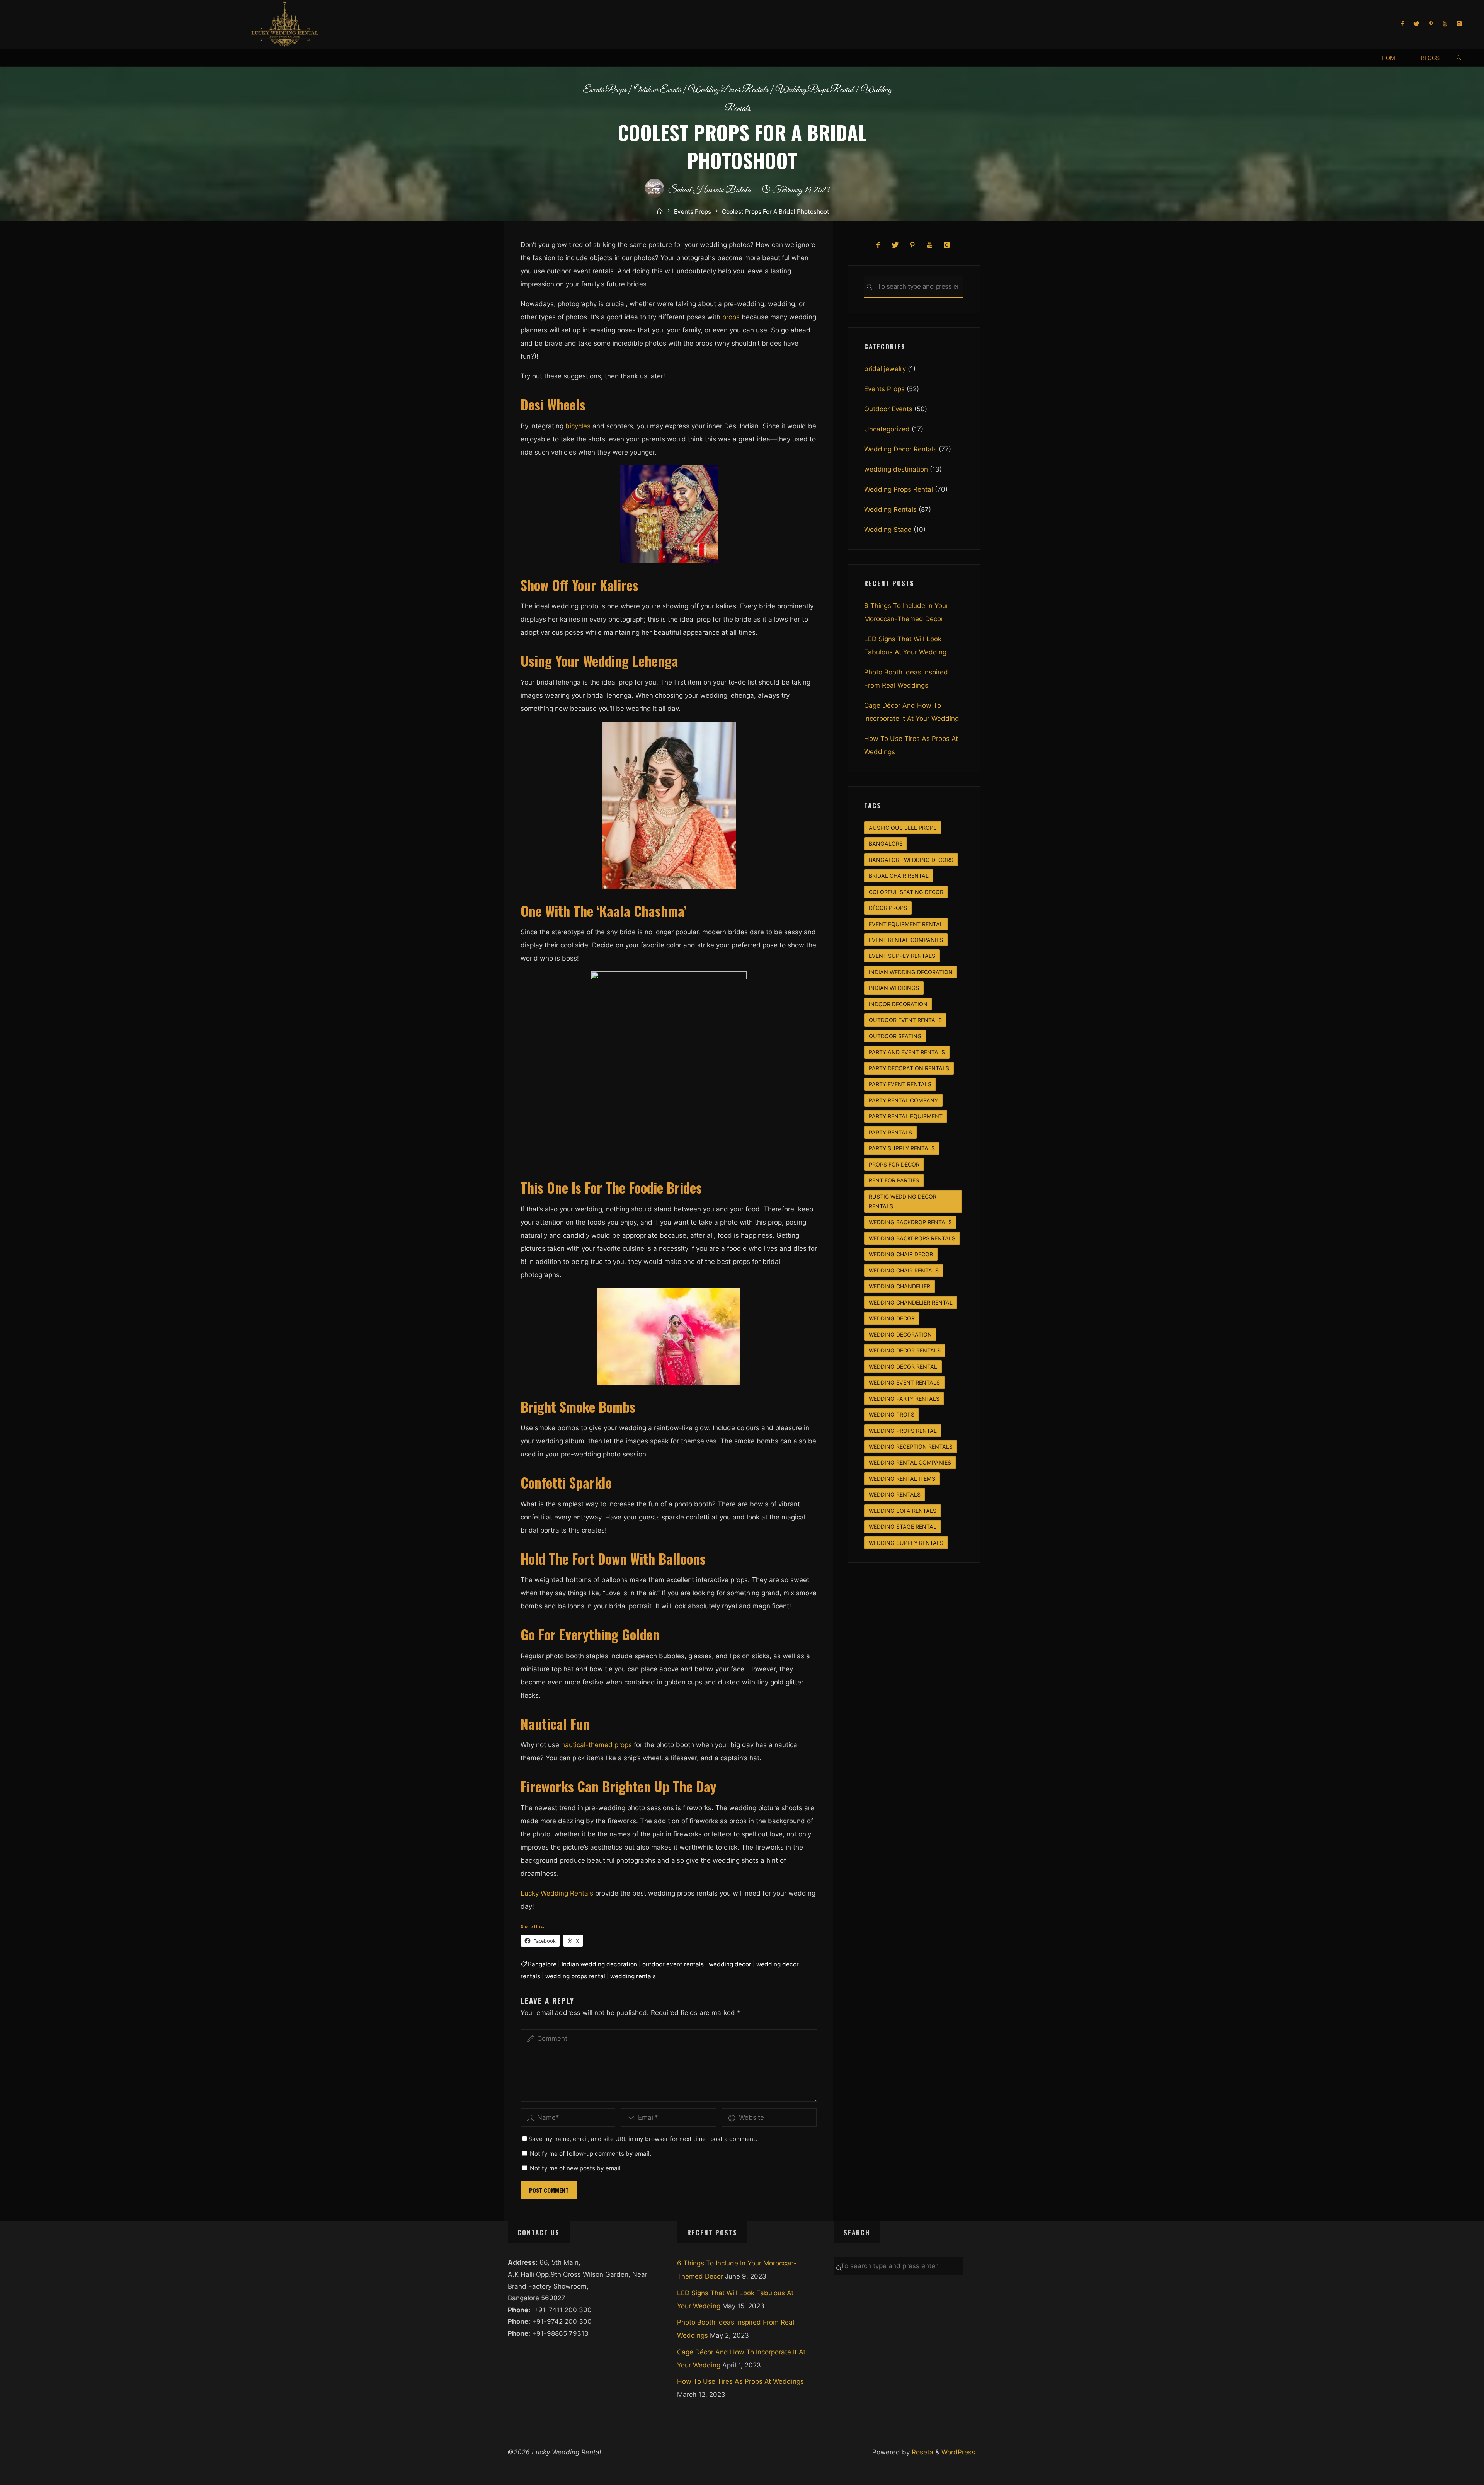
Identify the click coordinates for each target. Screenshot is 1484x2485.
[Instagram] (1459, 24)
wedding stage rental (903, 1527)
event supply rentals (902, 956)
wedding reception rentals (911, 1447)
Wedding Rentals (890, 509)
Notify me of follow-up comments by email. (591, 2154)
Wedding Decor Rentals (728, 90)
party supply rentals (902, 1148)
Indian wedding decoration (599, 1964)
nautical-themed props (596, 1745)
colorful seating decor (906, 892)
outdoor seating (895, 1036)
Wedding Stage (888, 530)
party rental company (903, 1100)
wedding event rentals (904, 1382)
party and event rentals (907, 1052)
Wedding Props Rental (815, 90)
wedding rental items (902, 1479)
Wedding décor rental (903, 1367)
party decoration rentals (909, 1068)
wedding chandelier (899, 1286)
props (731, 317)
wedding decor (730, 1964)
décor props (888, 908)
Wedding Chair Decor (901, 1254)
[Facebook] (1402, 24)
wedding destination (896, 469)
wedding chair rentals (904, 1270)
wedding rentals (633, 1976)
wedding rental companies (910, 1462)
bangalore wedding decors (911, 860)
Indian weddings (894, 988)
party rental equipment (906, 1116)
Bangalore (542, 1964)
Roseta (922, 2452)
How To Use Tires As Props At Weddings (740, 2381)
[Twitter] (1417, 24)
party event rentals (900, 1084)
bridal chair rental (899, 876)
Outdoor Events (657, 90)
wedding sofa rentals (903, 1511)
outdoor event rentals (673, 1964)
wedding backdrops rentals (912, 1238)
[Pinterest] (1431, 24)
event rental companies (906, 940)
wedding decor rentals (905, 1350)
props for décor (894, 1164)
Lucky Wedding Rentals (557, 1893)
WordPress (958, 2452)
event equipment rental (906, 924)
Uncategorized (887, 429)
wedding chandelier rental (911, 1302)
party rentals (890, 1132)
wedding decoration (900, 1334)
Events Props (605, 90)
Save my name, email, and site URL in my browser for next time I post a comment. (643, 2139)
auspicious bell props (903, 828)
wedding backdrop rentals (910, 1222)
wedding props (892, 1415)
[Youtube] (1445, 24)
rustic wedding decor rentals (903, 1201)
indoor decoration (898, 1004)
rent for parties (894, 1180)
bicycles (578, 426)
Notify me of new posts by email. (576, 2168)
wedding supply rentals (906, 1543)
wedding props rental (575, 1976)
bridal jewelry (885, 369)
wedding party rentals (904, 1399)
